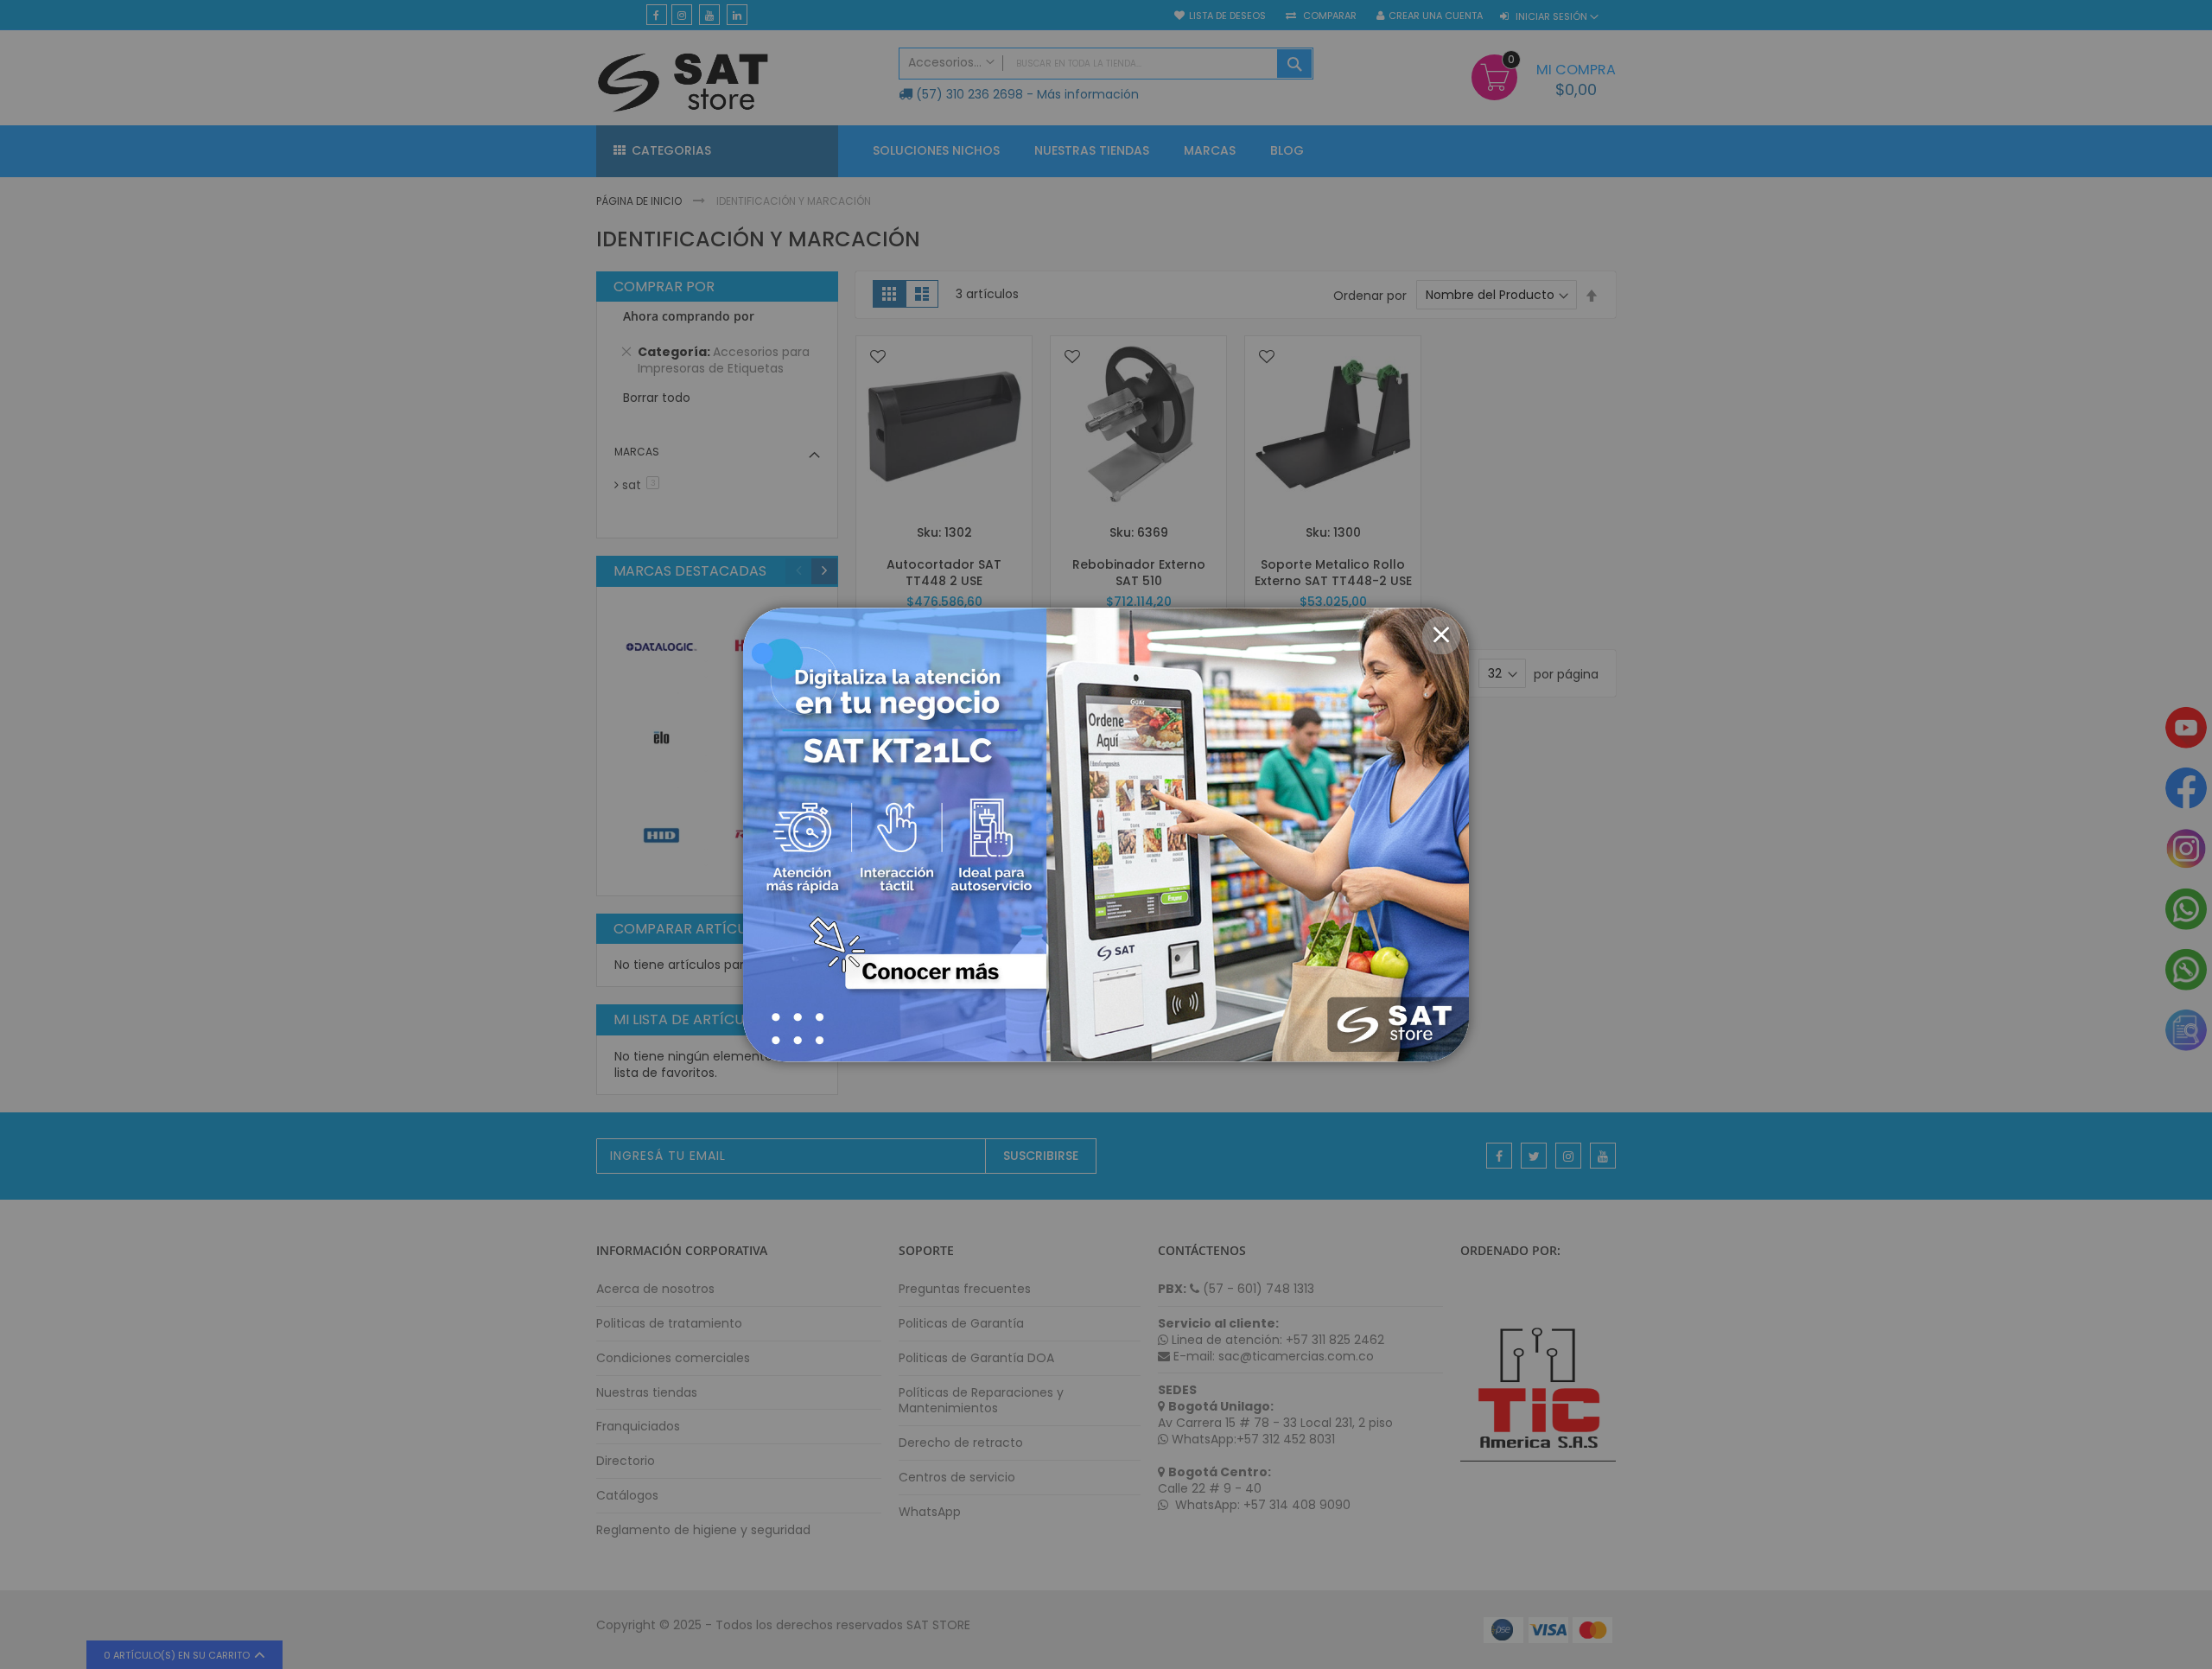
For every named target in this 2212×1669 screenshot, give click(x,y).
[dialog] (1106, 834)
